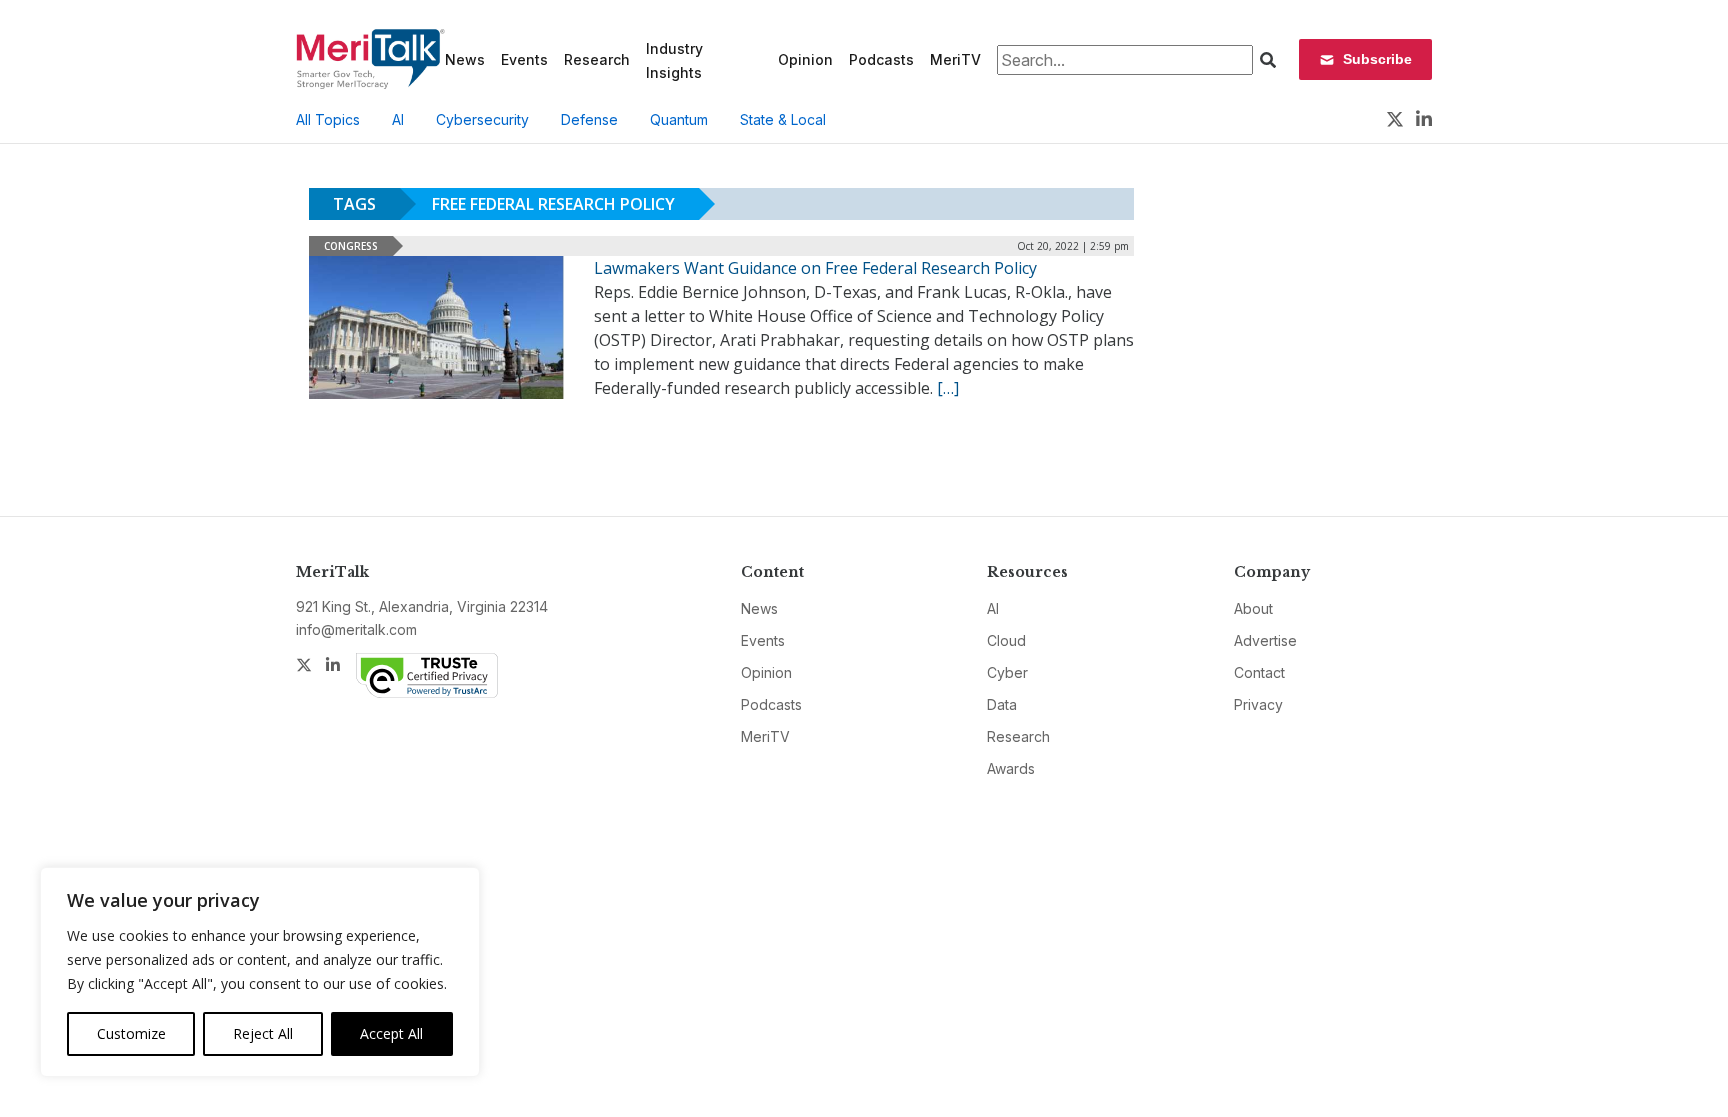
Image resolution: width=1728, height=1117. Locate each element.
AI (398, 119)
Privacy (1258, 704)
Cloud (1006, 640)
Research (597, 59)
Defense (589, 119)
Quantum (679, 119)
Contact (1259, 672)
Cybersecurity (482, 119)
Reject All (263, 1033)
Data (1002, 704)
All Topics (328, 119)
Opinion (805, 59)
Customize (131, 1033)
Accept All (391, 1033)
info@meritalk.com (356, 629)
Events (524, 59)
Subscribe (1377, 59)
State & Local (783, 119)
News (465, 59)
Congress (351, 246)
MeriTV (955, 59)
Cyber (1007, 672)
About (1253, 608)
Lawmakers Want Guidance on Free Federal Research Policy (815, 268)
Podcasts (881, 59)
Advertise (1265, 640)
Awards (1011, 768)
